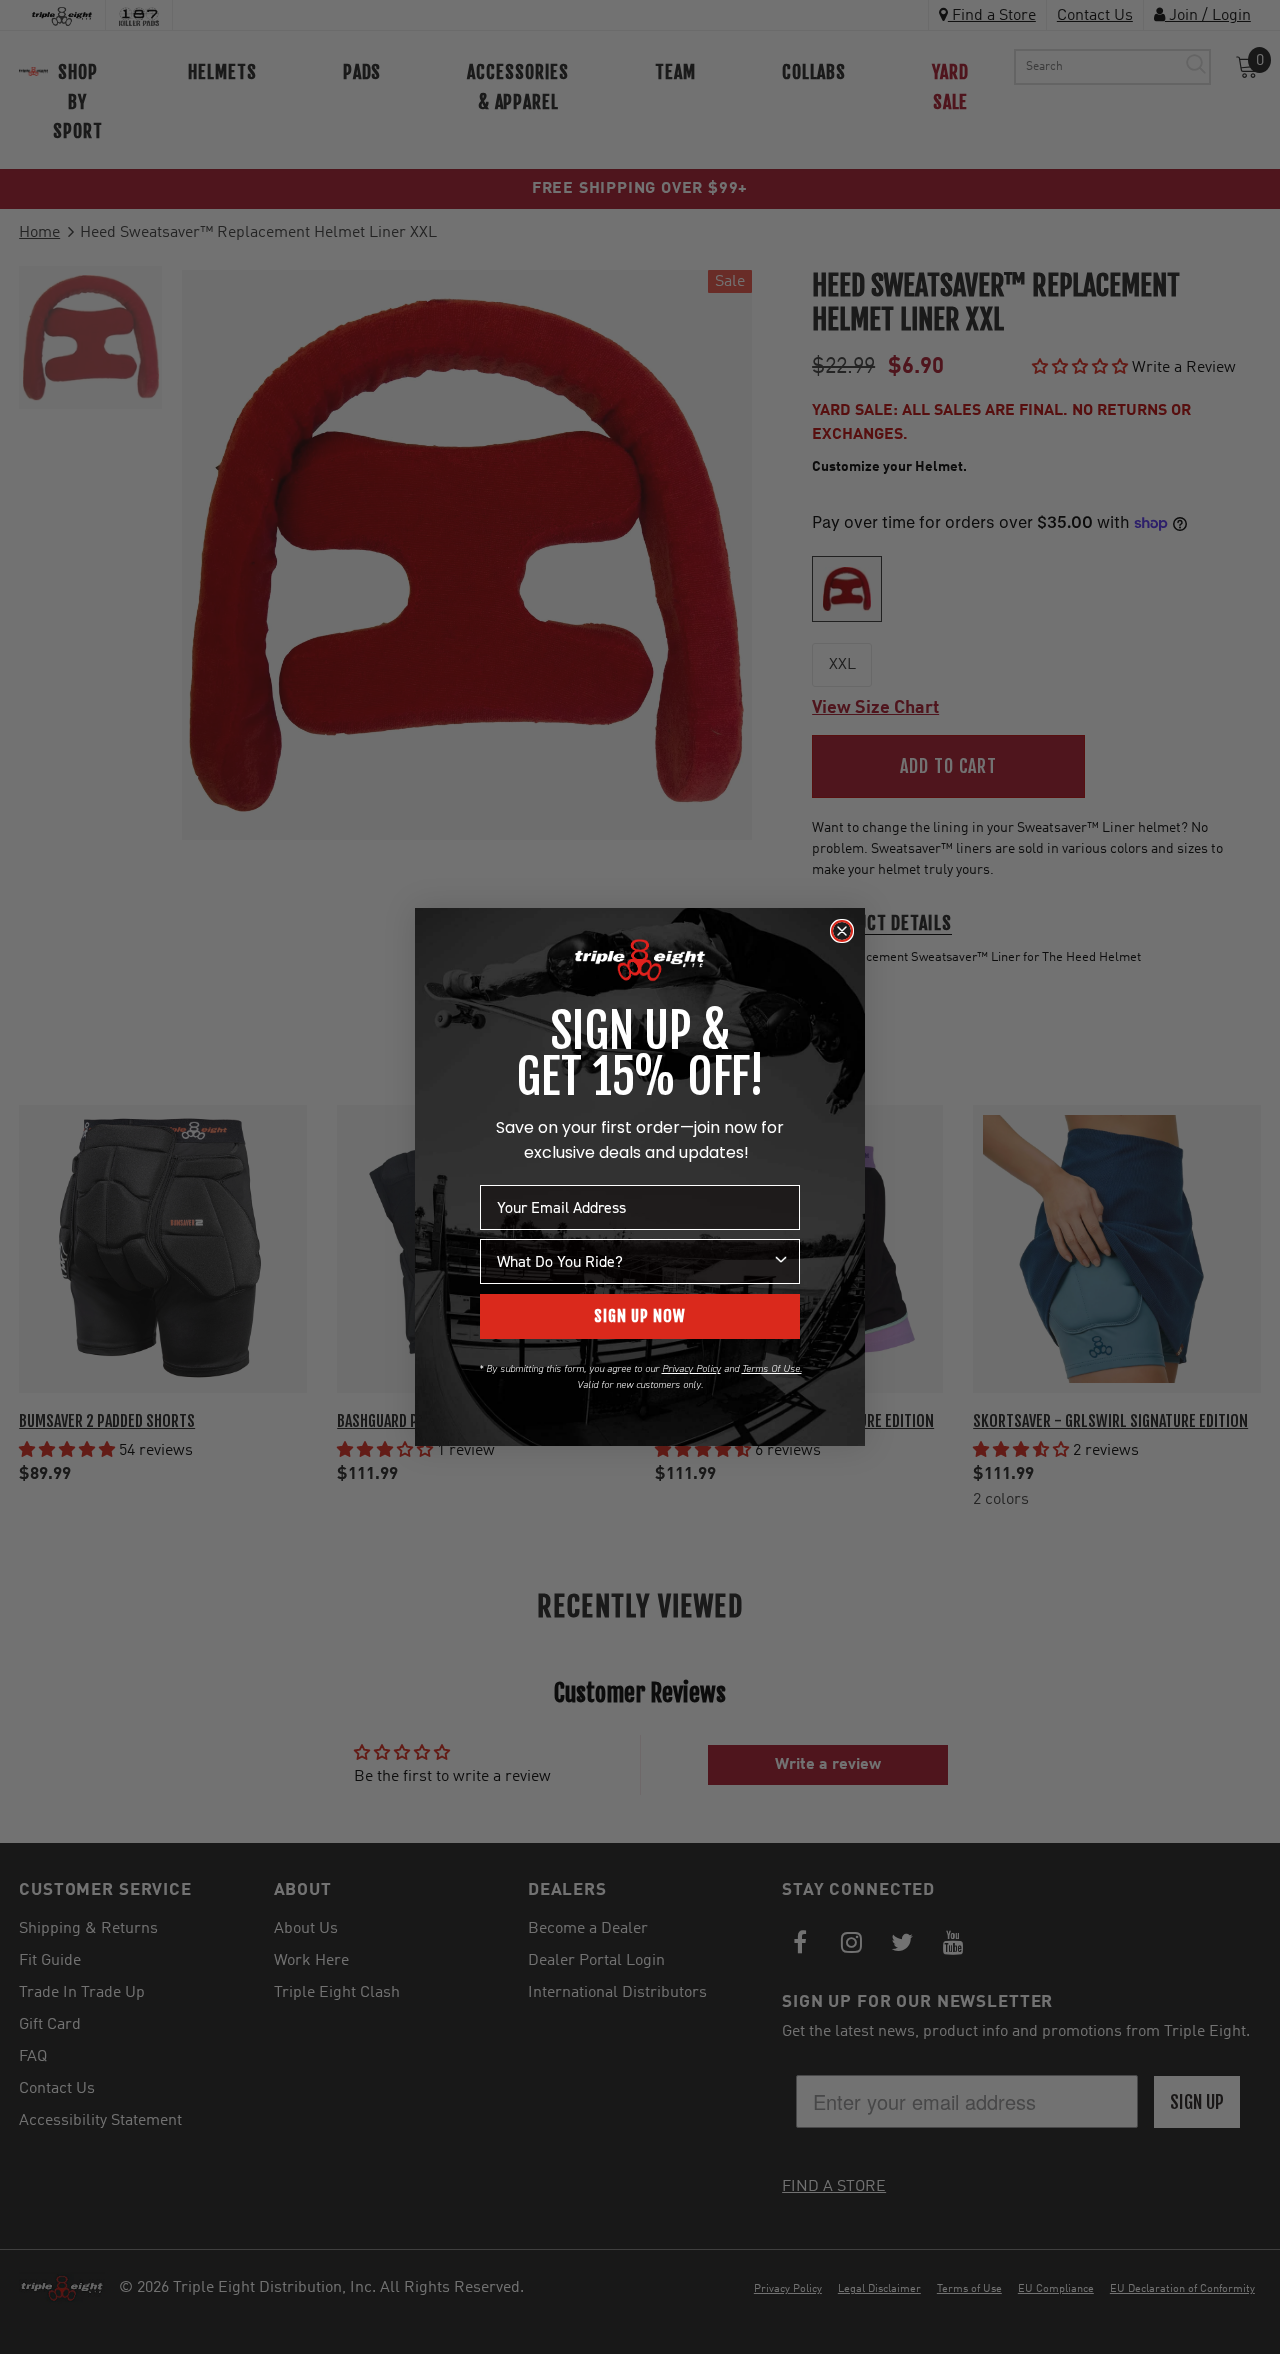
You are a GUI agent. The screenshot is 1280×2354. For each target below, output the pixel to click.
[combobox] (634, 1261)
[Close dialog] (842, 931)
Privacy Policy (691, 1368)
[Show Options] (781, 1261)
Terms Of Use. (772, 1368)
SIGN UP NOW (640, 1316)
